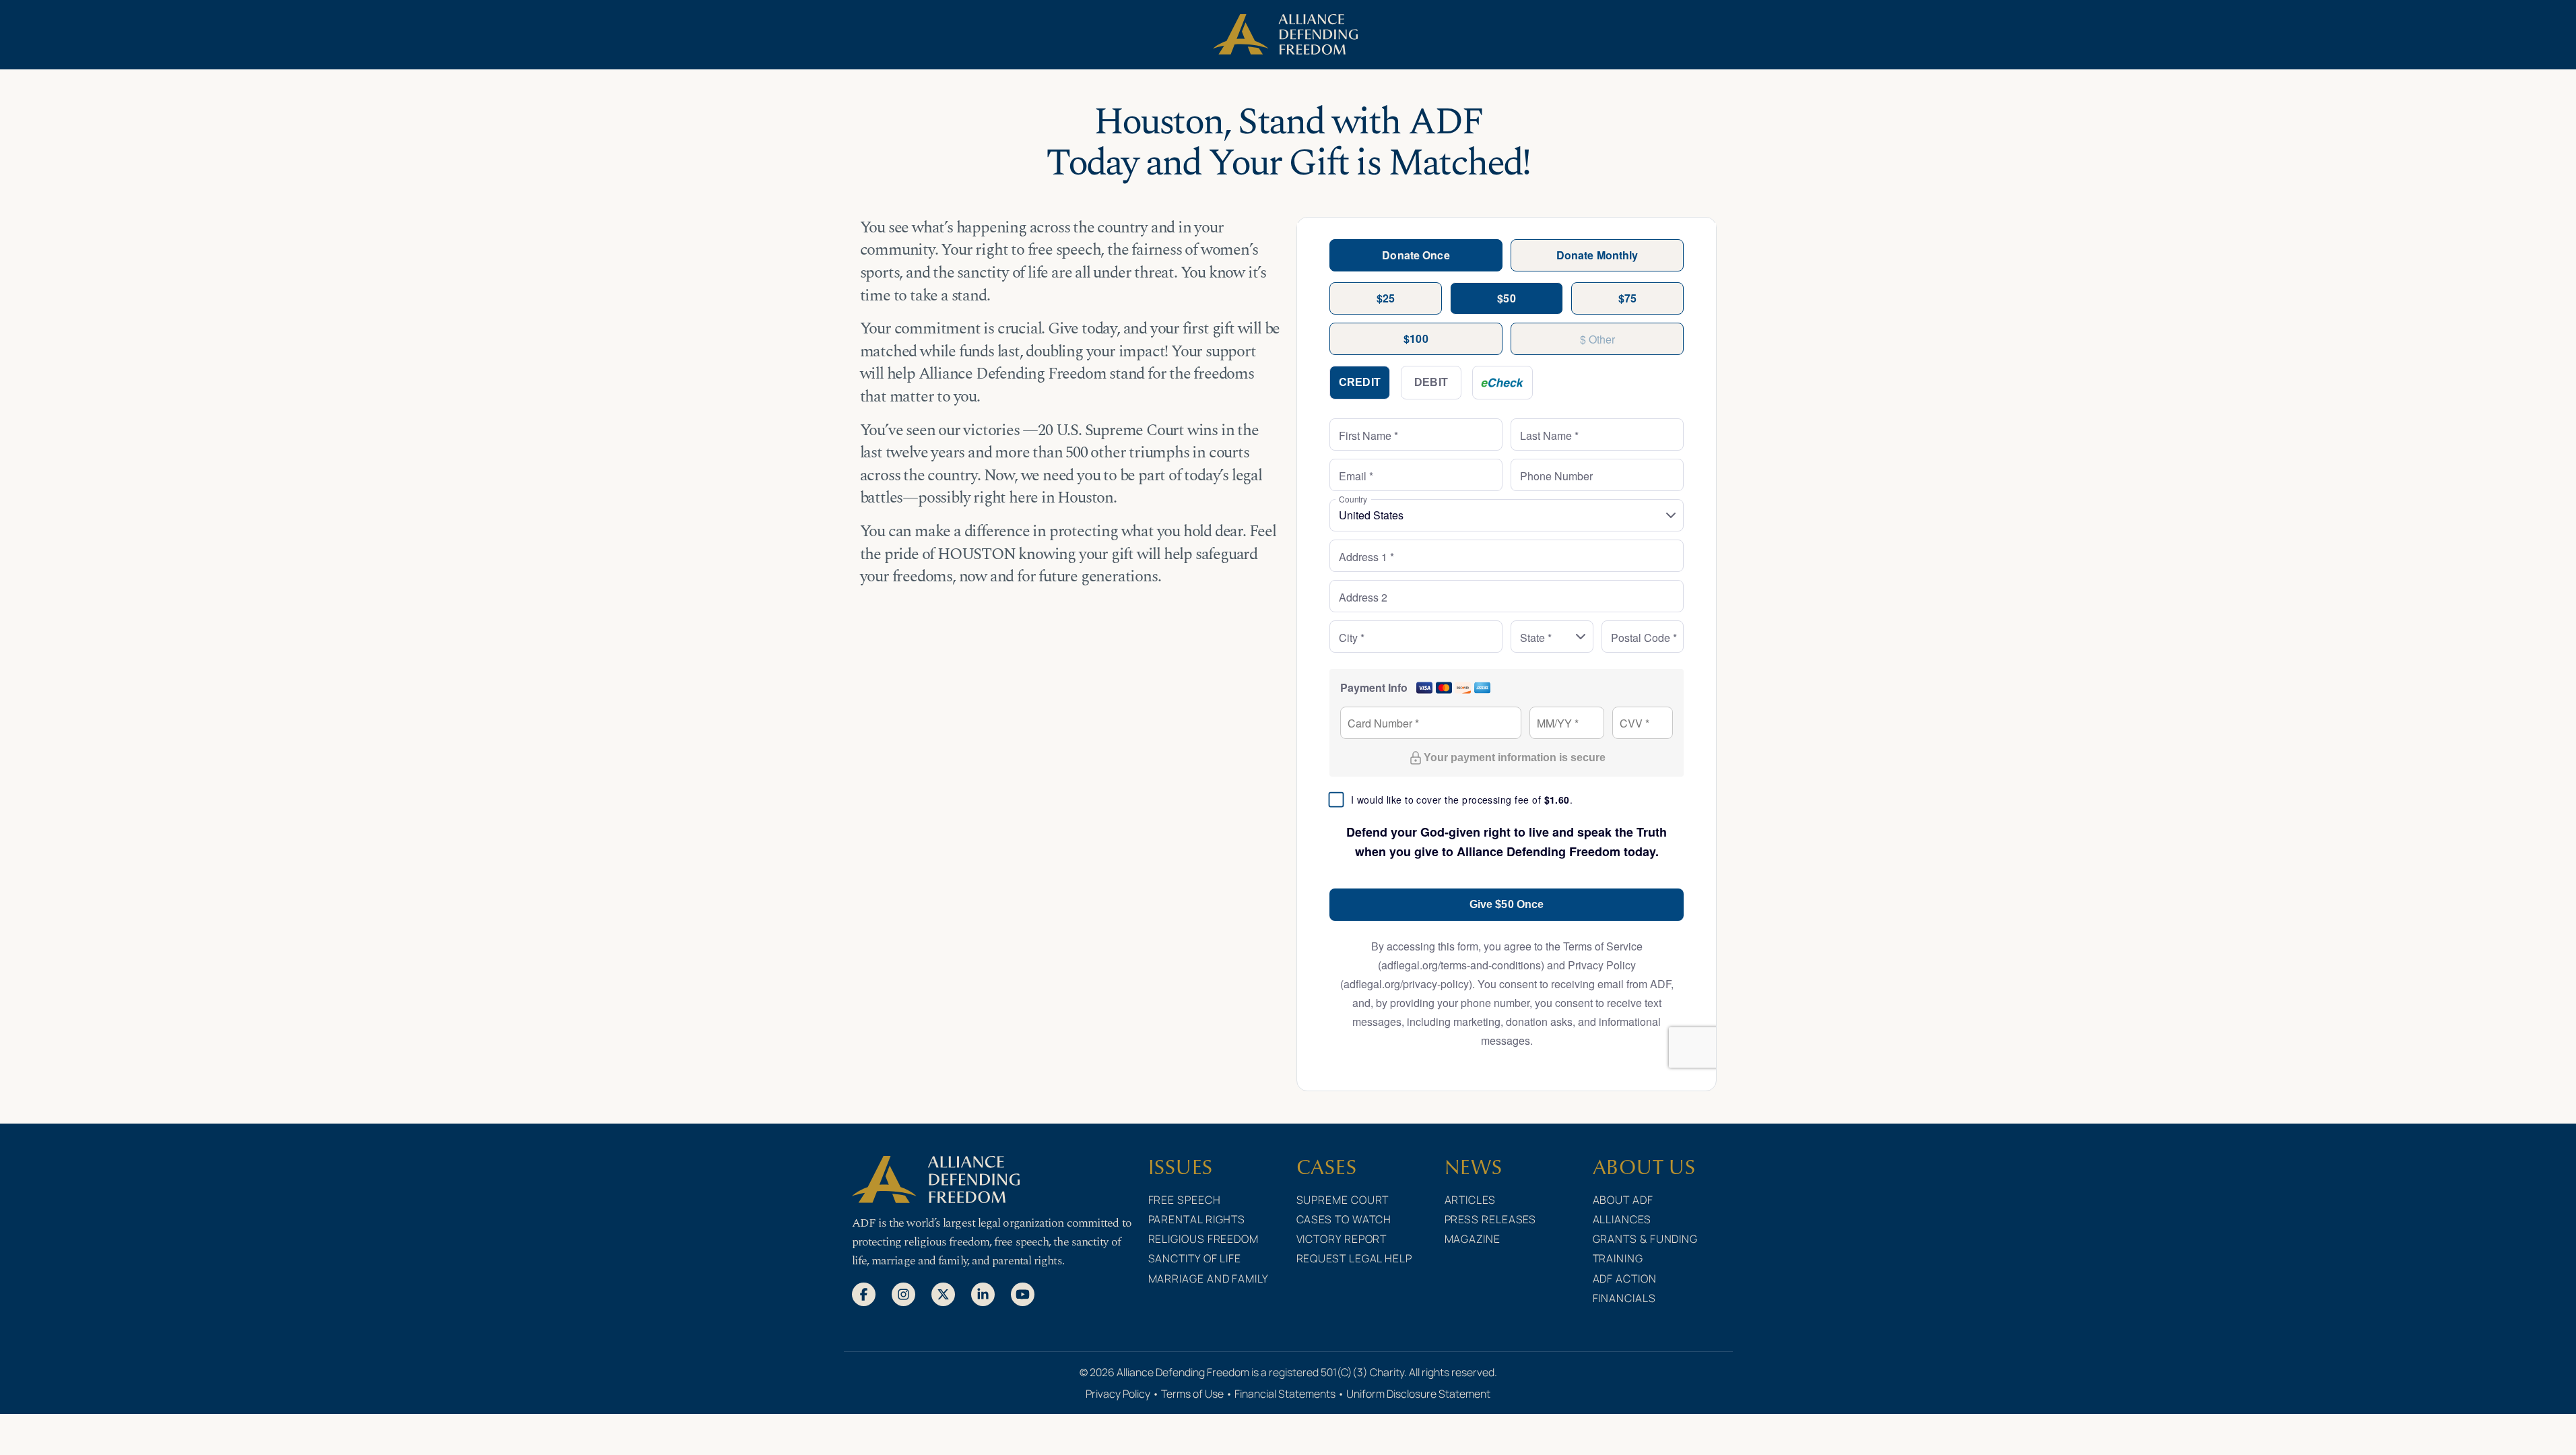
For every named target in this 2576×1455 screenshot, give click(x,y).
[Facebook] (864, 1293)
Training (1618, 1258)
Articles (1470, 1200)
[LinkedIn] (983, 1293)
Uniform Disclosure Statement (1418, 1394)
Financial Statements (1285, 1394)
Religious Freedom (1203, 1239)
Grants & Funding (1646, 1239)
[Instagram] (903, 1293)
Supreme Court (1343, 1200)
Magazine (1473, 1239)
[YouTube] (1023, 1293)
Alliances (1622, 1219)
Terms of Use (1192, 1394)
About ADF (1623, 1200)
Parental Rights (1197, 1219)
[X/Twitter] (943, 1293)
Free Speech (1185, 1200)
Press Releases (1491, 1219)
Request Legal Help (1354, 1258)
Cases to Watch (1344, 1219)
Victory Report (1342, 1239)
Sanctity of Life (1195, 1258)
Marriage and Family (1209, 1279)
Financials (1624, 1298)
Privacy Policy (1118, 1394)
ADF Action (1625, 1279)
